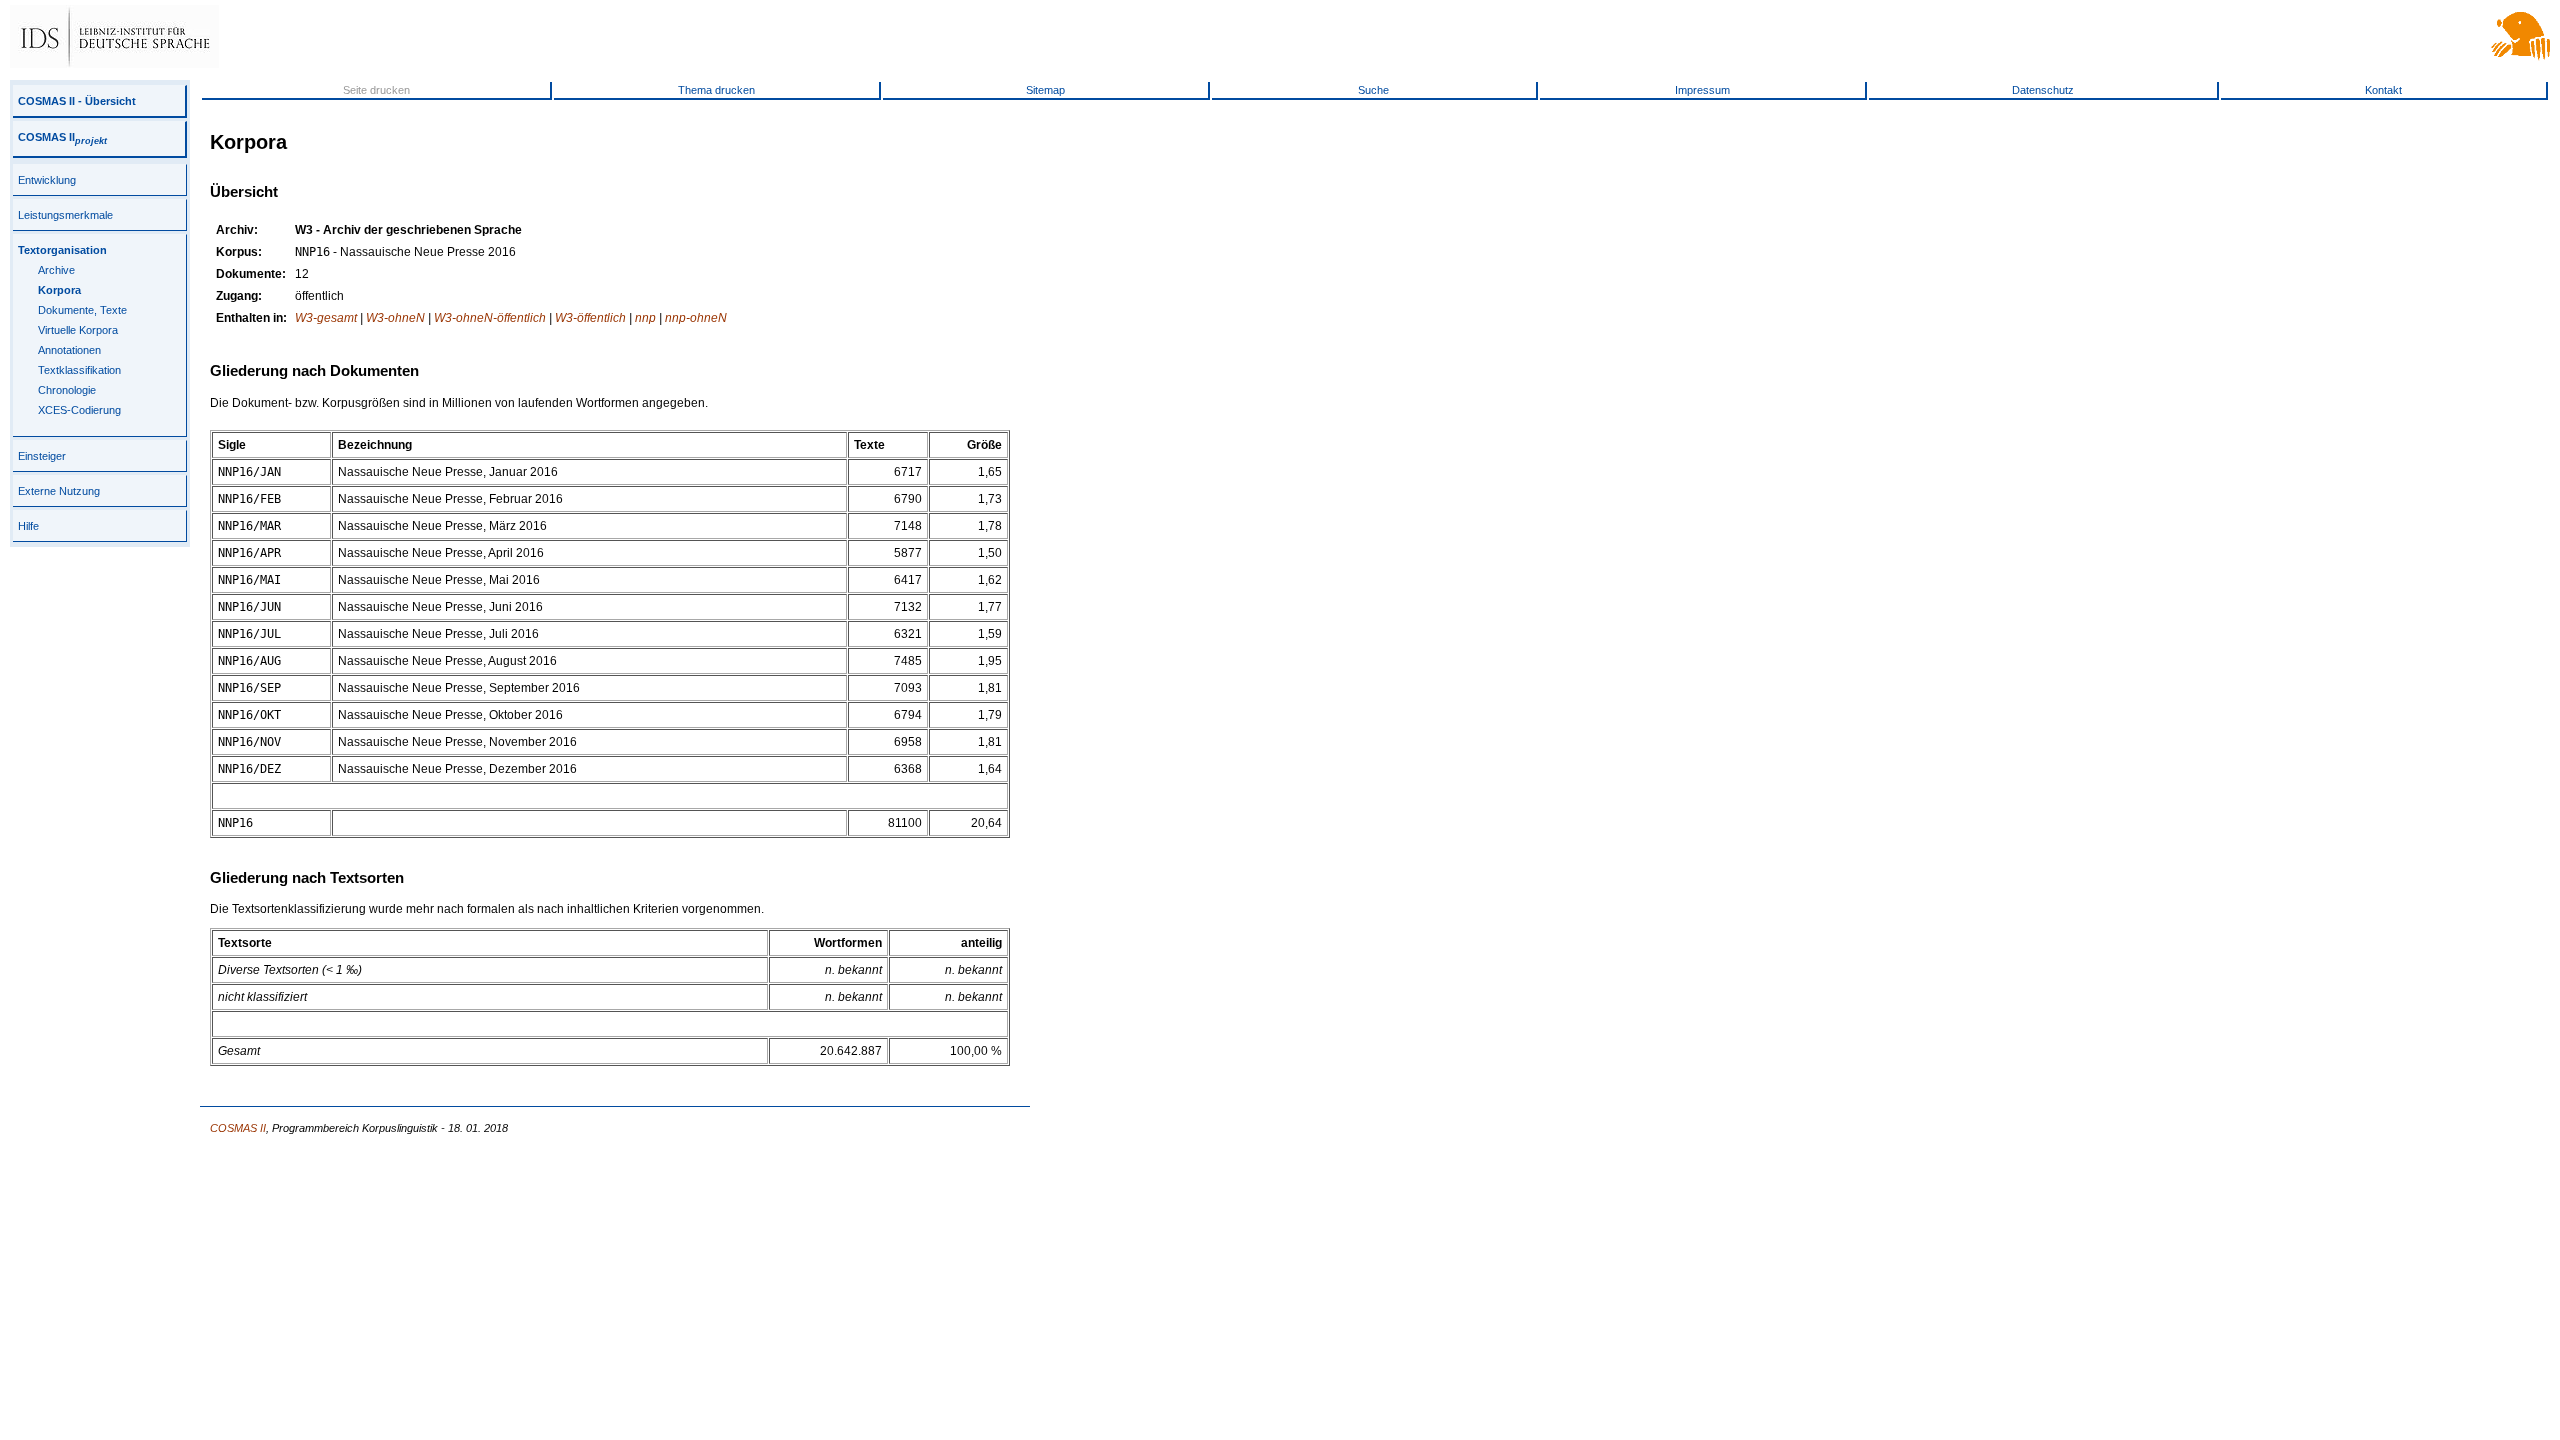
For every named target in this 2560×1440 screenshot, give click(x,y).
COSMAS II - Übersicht (77, 101)
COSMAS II (62, 137)
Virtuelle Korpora (78, 330)
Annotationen (69, 350)
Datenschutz (2043, 90)
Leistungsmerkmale (65, 215)
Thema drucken (716, 90)
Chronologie (67, 390)
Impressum (1702, 90)
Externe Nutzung (59, 491)
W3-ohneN (395, 318)
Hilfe (28, 526)
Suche (1373, 90)
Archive (56, 270)
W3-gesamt (326, 318)
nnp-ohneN (696, 318)
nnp (645, 318)
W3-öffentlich (590, 318)
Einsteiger (42, 456)
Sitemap (1045, 90)
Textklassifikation (79, 370)
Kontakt (2383, 90)
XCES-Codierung (79, 410)
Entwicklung (47, 180)
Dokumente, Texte (82, 310)
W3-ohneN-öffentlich (490, 318)
